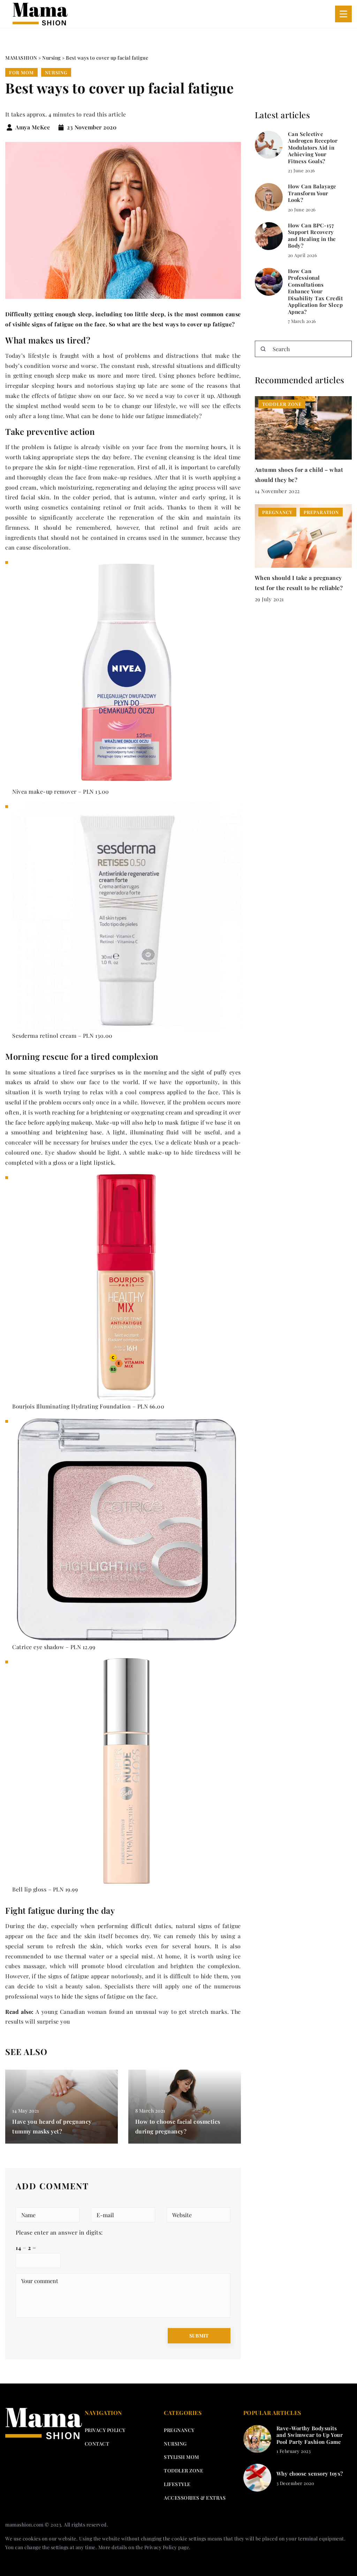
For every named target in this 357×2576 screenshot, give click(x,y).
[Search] (263, 349)
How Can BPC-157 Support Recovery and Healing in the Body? (312, 236)
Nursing (56, 72)
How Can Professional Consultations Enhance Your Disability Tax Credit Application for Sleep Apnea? (316, 292)
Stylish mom (181, 2457)
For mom (21, 72)
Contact (97, 2444)
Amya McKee (33, 127)
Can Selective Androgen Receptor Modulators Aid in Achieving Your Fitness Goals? (313, 148)
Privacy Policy (161, 2547)
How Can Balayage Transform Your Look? (312, 193)
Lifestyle (177, 2484)
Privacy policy (105, 2430)
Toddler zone (184, 2471)
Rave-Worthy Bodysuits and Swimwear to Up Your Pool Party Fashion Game (310, 2435)
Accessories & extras (195, 2498)
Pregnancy (179, 2430)
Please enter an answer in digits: (59, 2232)
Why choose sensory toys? (310, 2474)
